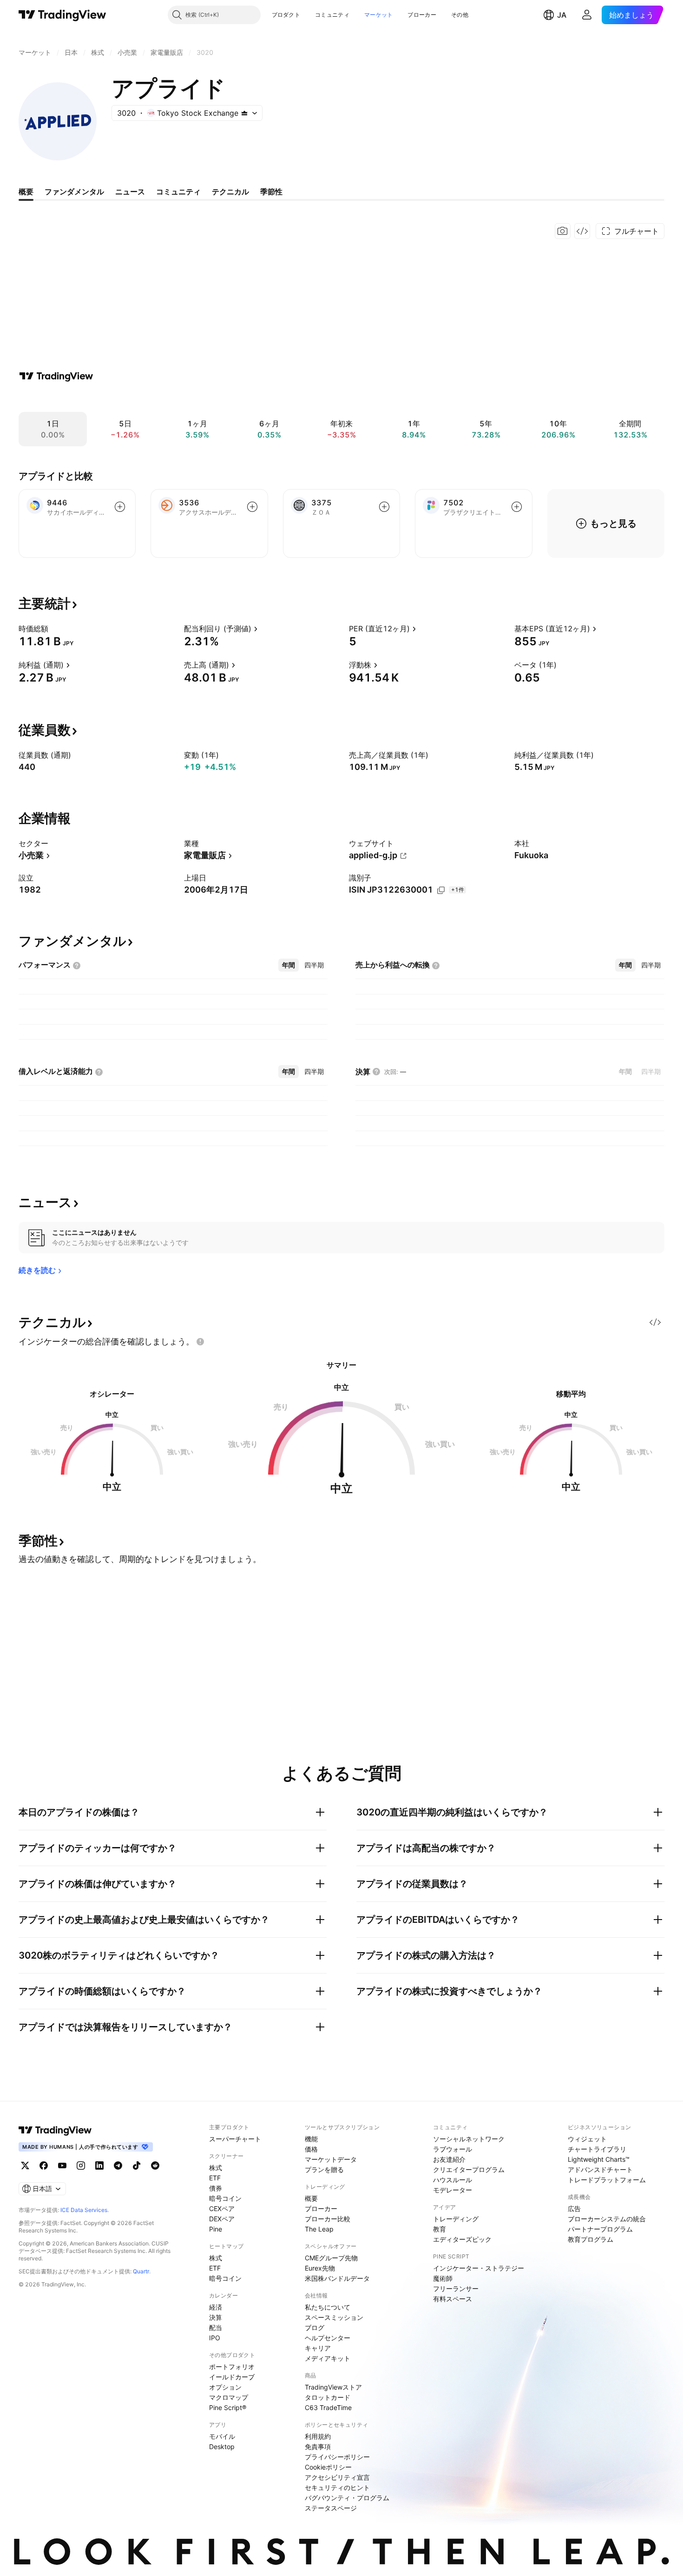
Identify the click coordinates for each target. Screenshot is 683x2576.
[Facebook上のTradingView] (44, 2165)
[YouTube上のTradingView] (62, 2165)
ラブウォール (453, 2149)
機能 (311, 2139)
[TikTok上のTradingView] (137, 2165)
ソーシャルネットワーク (469, 2139)
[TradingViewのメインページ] (62, 15)
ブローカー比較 (328, 2219)
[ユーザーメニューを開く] (587, 15)
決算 (216, 2317)
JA (562, 15)
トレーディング (456, 2219)
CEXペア (222, 2208)
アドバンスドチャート (600, 2169)
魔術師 (443, 2278)
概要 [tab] (26, 192)
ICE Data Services (84, 2210)
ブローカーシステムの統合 (607, 2219)
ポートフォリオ (232, 2367)
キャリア (318, 2348)
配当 (216, 2328)
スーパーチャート (235, 2139)
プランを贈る (324, 2169)
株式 (216, 2168)
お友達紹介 (449, 2159)
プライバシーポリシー (337, 2457)
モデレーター (453, 2190)
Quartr (141, 2271)
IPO (215, 2338)
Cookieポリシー (328, 2467)
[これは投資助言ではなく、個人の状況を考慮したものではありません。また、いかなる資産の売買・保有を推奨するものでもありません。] (200, 1342)
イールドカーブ (232, 2377)
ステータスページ (331, 2508)
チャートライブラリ (597, 2149)
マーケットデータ (331, 2159)
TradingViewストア (333, 2387)
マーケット (379, 15)
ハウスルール (453, 2180)
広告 (574, 2208)
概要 (311, 2198)
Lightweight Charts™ (599, 2159)
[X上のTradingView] (25, 2165)
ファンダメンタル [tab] (74, 192)
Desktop (222, 2447)
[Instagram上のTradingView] (81, 2165)
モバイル (222, 2436)
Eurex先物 (320, 2268)
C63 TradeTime (328, 2407)
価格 (311, 2149)
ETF (215, 2178)
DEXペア (222, 2219)
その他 (460, 15)
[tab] (289, 965)
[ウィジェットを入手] (582, 231)
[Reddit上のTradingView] (155, 2165)
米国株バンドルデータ (337, 2278)
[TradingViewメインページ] (55, 2130)
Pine (216, 2229)
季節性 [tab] (271, 192)
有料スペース (453, 2299)
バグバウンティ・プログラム (347, 2498)
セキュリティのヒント (337, 2487)
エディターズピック (462, 2239)
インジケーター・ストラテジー (479, 2268)
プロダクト (286, 15)
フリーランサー (456, 2288)
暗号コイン (225, 2198)
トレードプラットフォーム (607, 2180)
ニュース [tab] (130, 192)
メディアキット (328, 2358)
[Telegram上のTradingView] (118, 2165)
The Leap (319, 2229)
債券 (216, 2188)
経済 (216, 2307)
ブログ (315, 2328)
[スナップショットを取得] (563, 231)
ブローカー (422, 15)
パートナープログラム (600, 2229)
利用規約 (318, 2436)
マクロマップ (229, 2397)
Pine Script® (228, 2407)
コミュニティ (332, 15)
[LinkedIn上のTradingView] (99, 2165)
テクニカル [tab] (230, 192)
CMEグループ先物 (331, 2258)
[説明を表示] (54, 629)
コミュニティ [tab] (178, 192)
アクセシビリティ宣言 (337, 2477)
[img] (244, 113)
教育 (440, 2229)
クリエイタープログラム (469, 2169)
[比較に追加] (120, 507)
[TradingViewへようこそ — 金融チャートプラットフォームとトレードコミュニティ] (56, 376)
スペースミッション (334, 2317)
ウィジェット (587, 2139)
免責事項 (318, 2447)
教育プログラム (591, 2239)
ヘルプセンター (328, 2338)
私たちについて (328, 2307)
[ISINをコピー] (441, 890)
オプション (225, 2387)
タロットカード (328, 2397)
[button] (307, 15)
